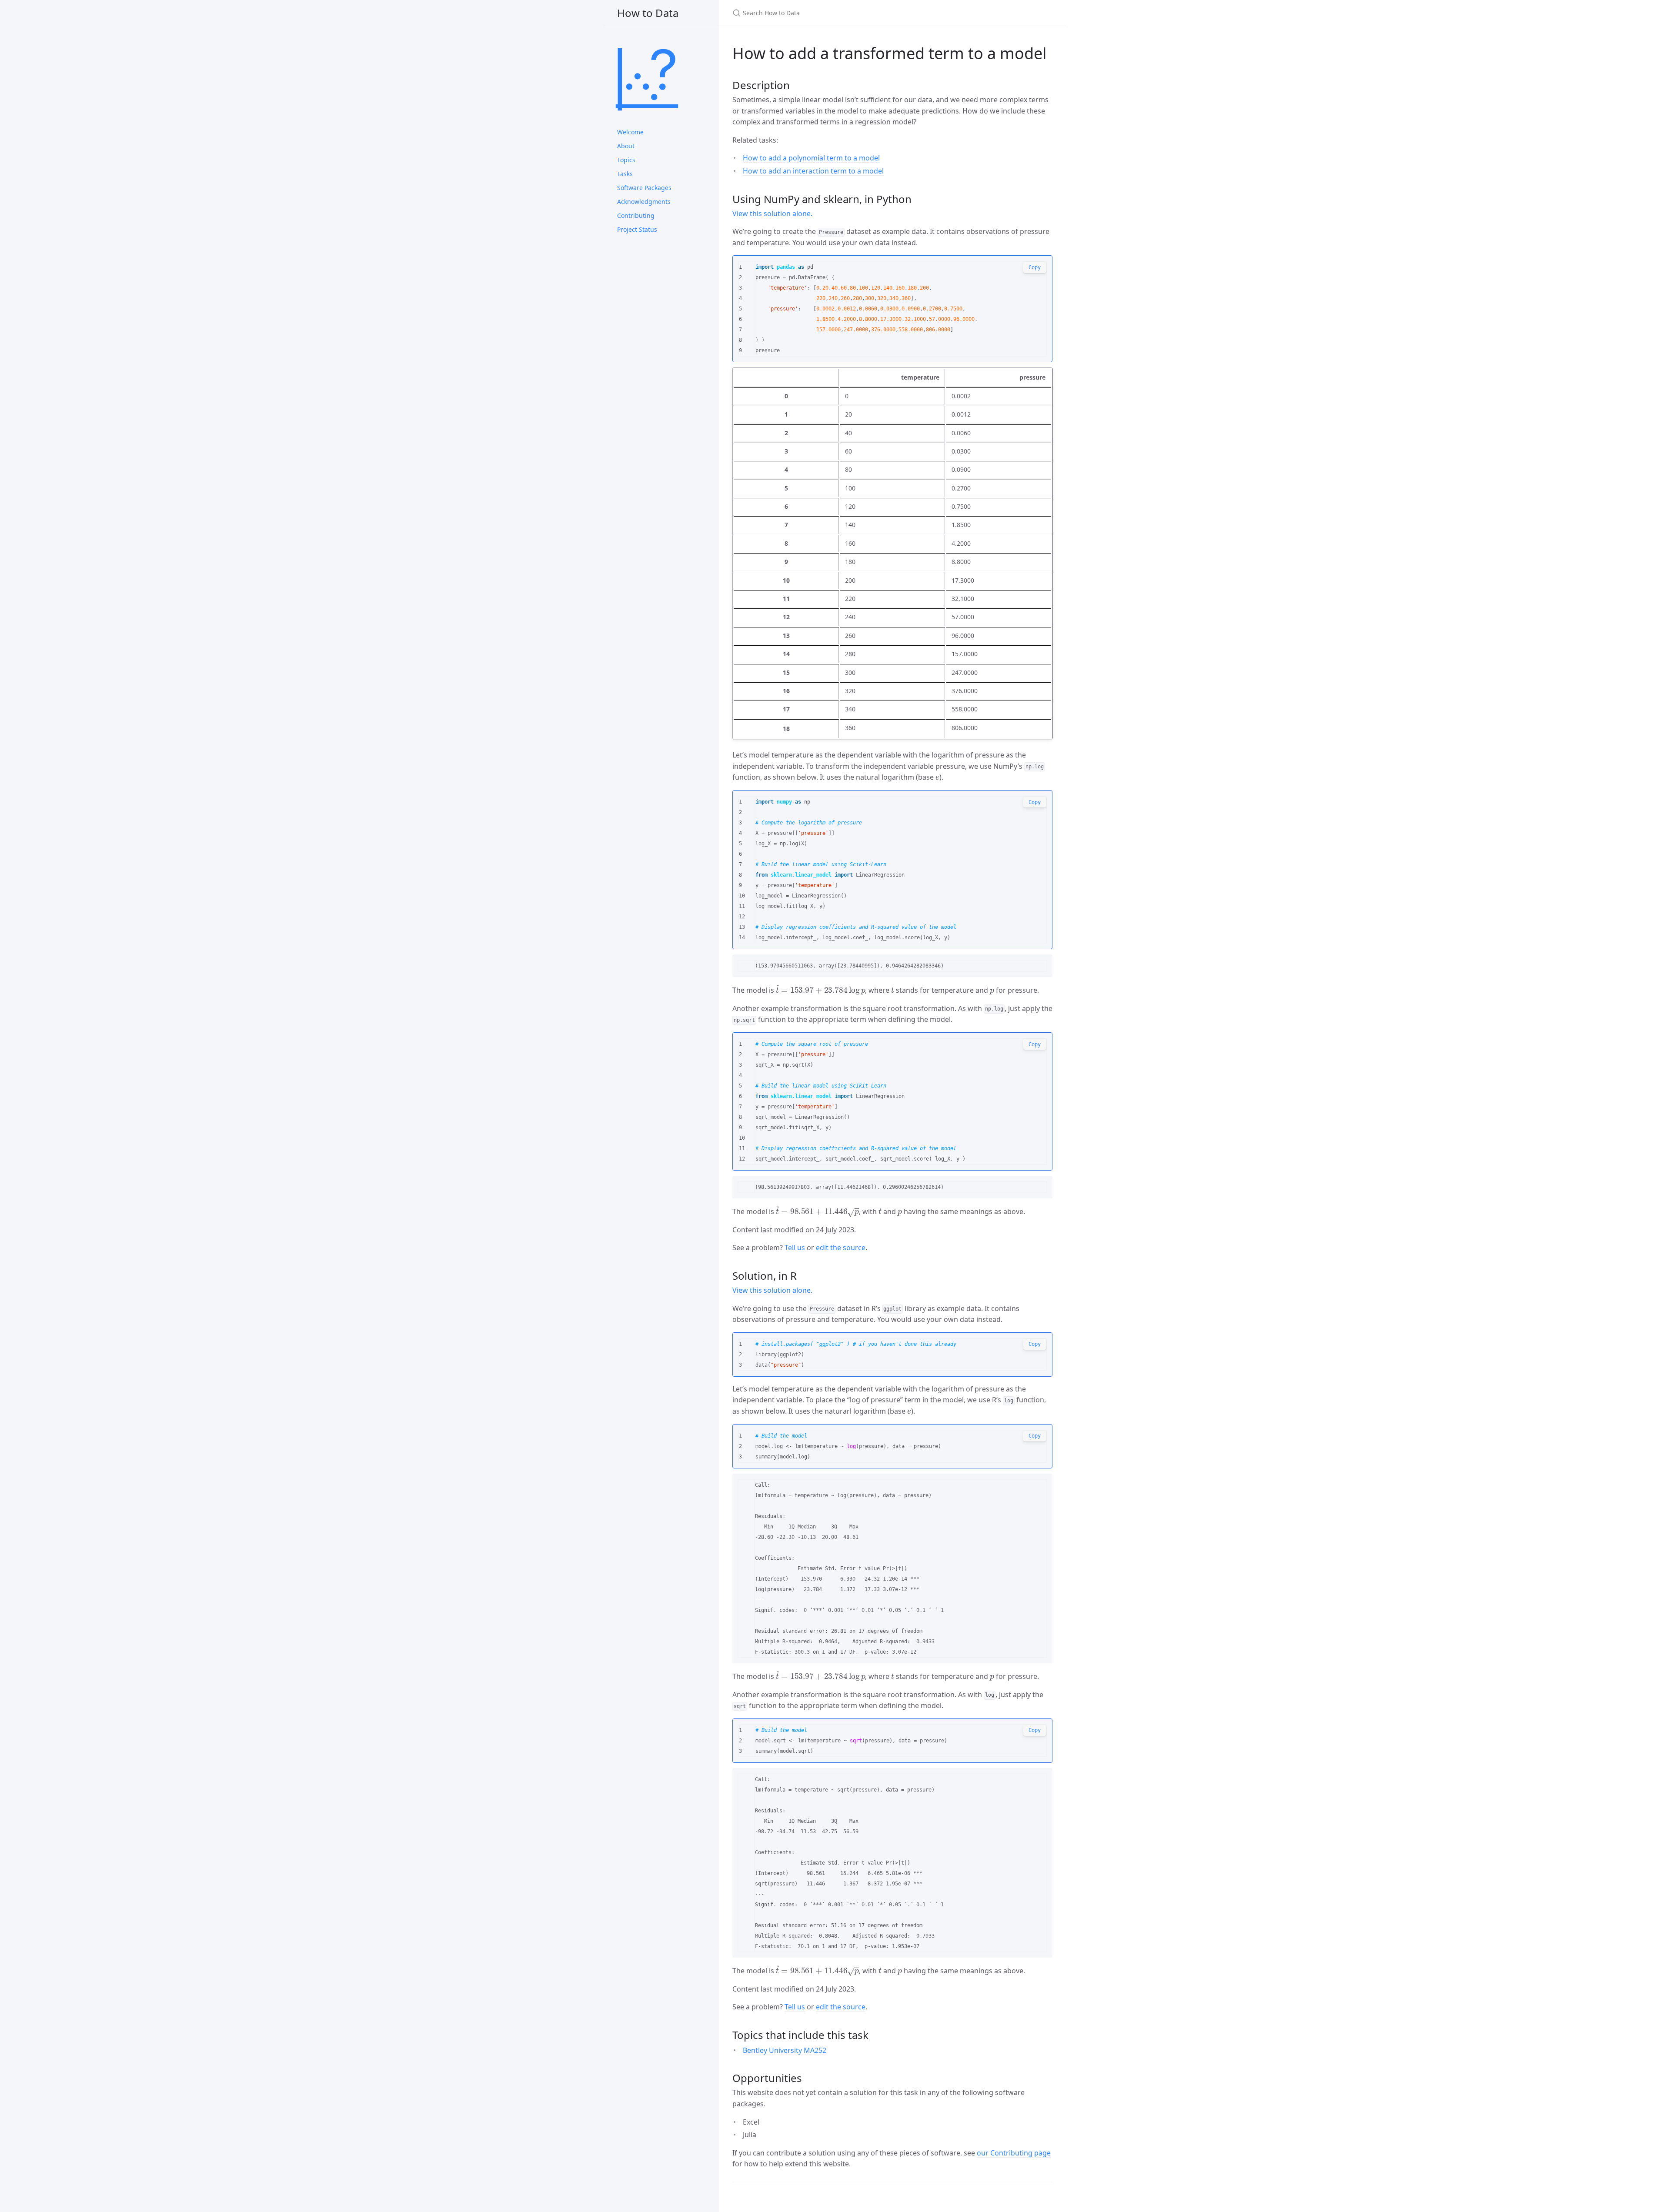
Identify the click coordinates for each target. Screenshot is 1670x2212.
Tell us (795, 1248)
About (626, 146)
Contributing (636, 215)
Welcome (630, 132)
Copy (1035, 267)
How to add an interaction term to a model (813, 171)
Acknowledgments (644, 202)
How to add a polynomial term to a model (811, 158)
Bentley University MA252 (785, 2050)
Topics (626, 160)
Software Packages (644, 188)
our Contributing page (1014, 2153)
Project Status (637, 229)
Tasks (625, 174)
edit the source (841, 1248)
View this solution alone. (772, 214)
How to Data (648, 13)
